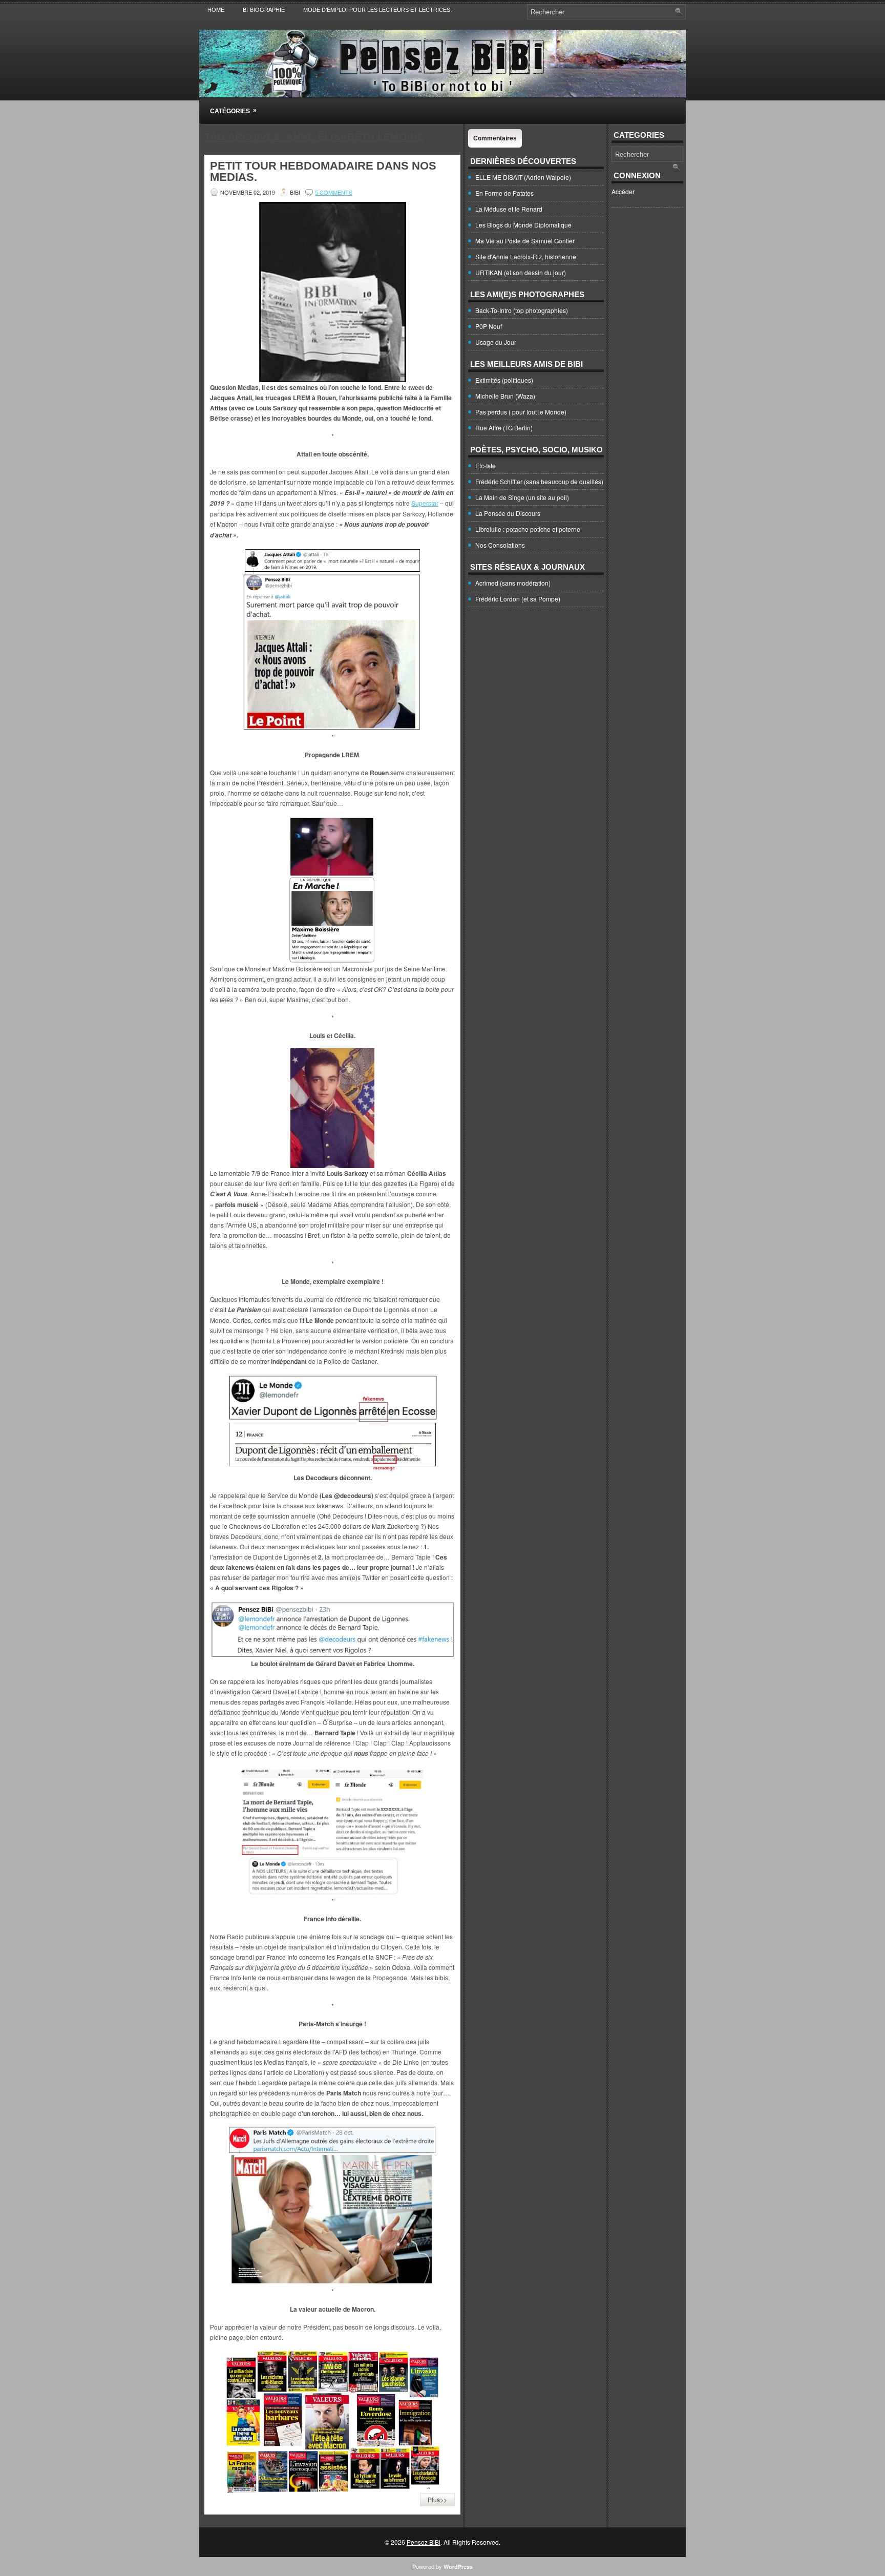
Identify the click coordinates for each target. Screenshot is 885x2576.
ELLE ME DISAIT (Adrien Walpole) (523, 177)
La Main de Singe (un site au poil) (522, 497)
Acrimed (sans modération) (513, 583)
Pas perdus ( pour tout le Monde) (521, 412)
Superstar (425, 503)
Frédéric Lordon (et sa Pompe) (518, 599)
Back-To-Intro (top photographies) (522, 310)
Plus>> (437, 2499)
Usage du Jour (496, 342)
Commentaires (495, 138)
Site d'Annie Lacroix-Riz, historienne (526, 256)
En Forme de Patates (504, 193)
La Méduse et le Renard (509, 209)
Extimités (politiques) (504, 380)
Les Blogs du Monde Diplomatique (523, 225)
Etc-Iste (486, 465)
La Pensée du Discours (508, 513)
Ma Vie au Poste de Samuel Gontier (525, 241)
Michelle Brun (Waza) (505, 396)
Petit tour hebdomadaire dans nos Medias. (323, 171)
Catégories (233, 111)
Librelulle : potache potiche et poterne (528, 529)
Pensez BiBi (424, 2542)
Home (216, 10)
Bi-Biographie (264, 10)
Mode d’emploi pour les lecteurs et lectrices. (377, 10)
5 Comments (334, 192)
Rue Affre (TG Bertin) (504, 428)
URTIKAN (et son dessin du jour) (521, 272)
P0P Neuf (489, 326)
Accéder (623, 191)
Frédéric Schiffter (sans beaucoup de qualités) (539, 481)
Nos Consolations (500, 545)
